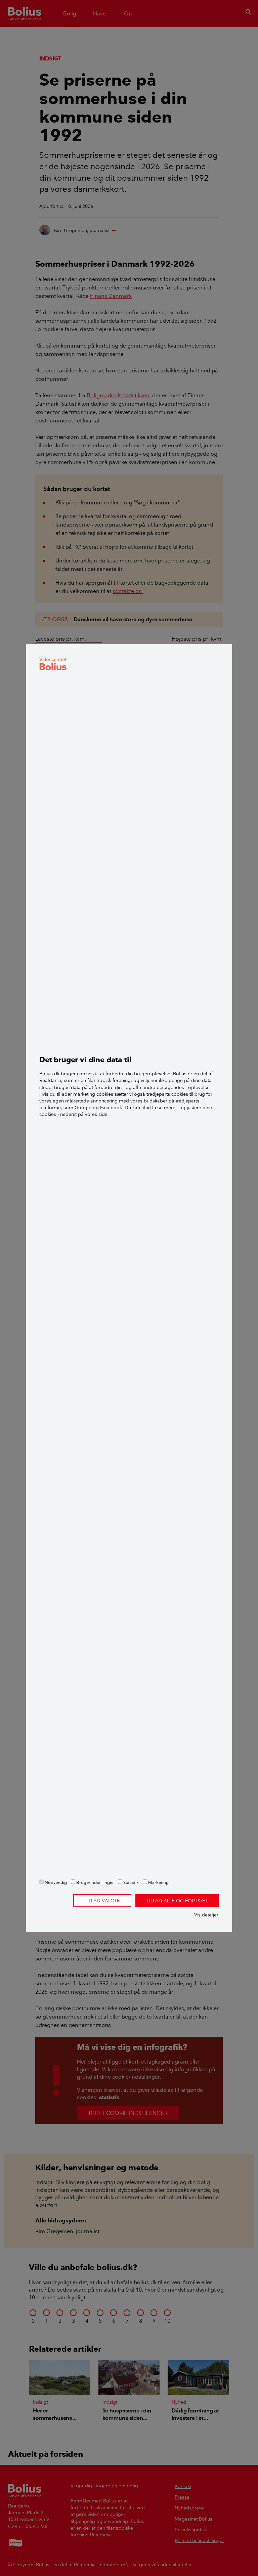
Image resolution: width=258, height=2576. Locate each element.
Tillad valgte (102, 1901)
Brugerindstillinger (95, 1882)
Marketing (158, 1882)
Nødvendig (55, 1882)
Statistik (131, 1882)
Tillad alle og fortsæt (177, 1901)
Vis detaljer (206, 1915)
